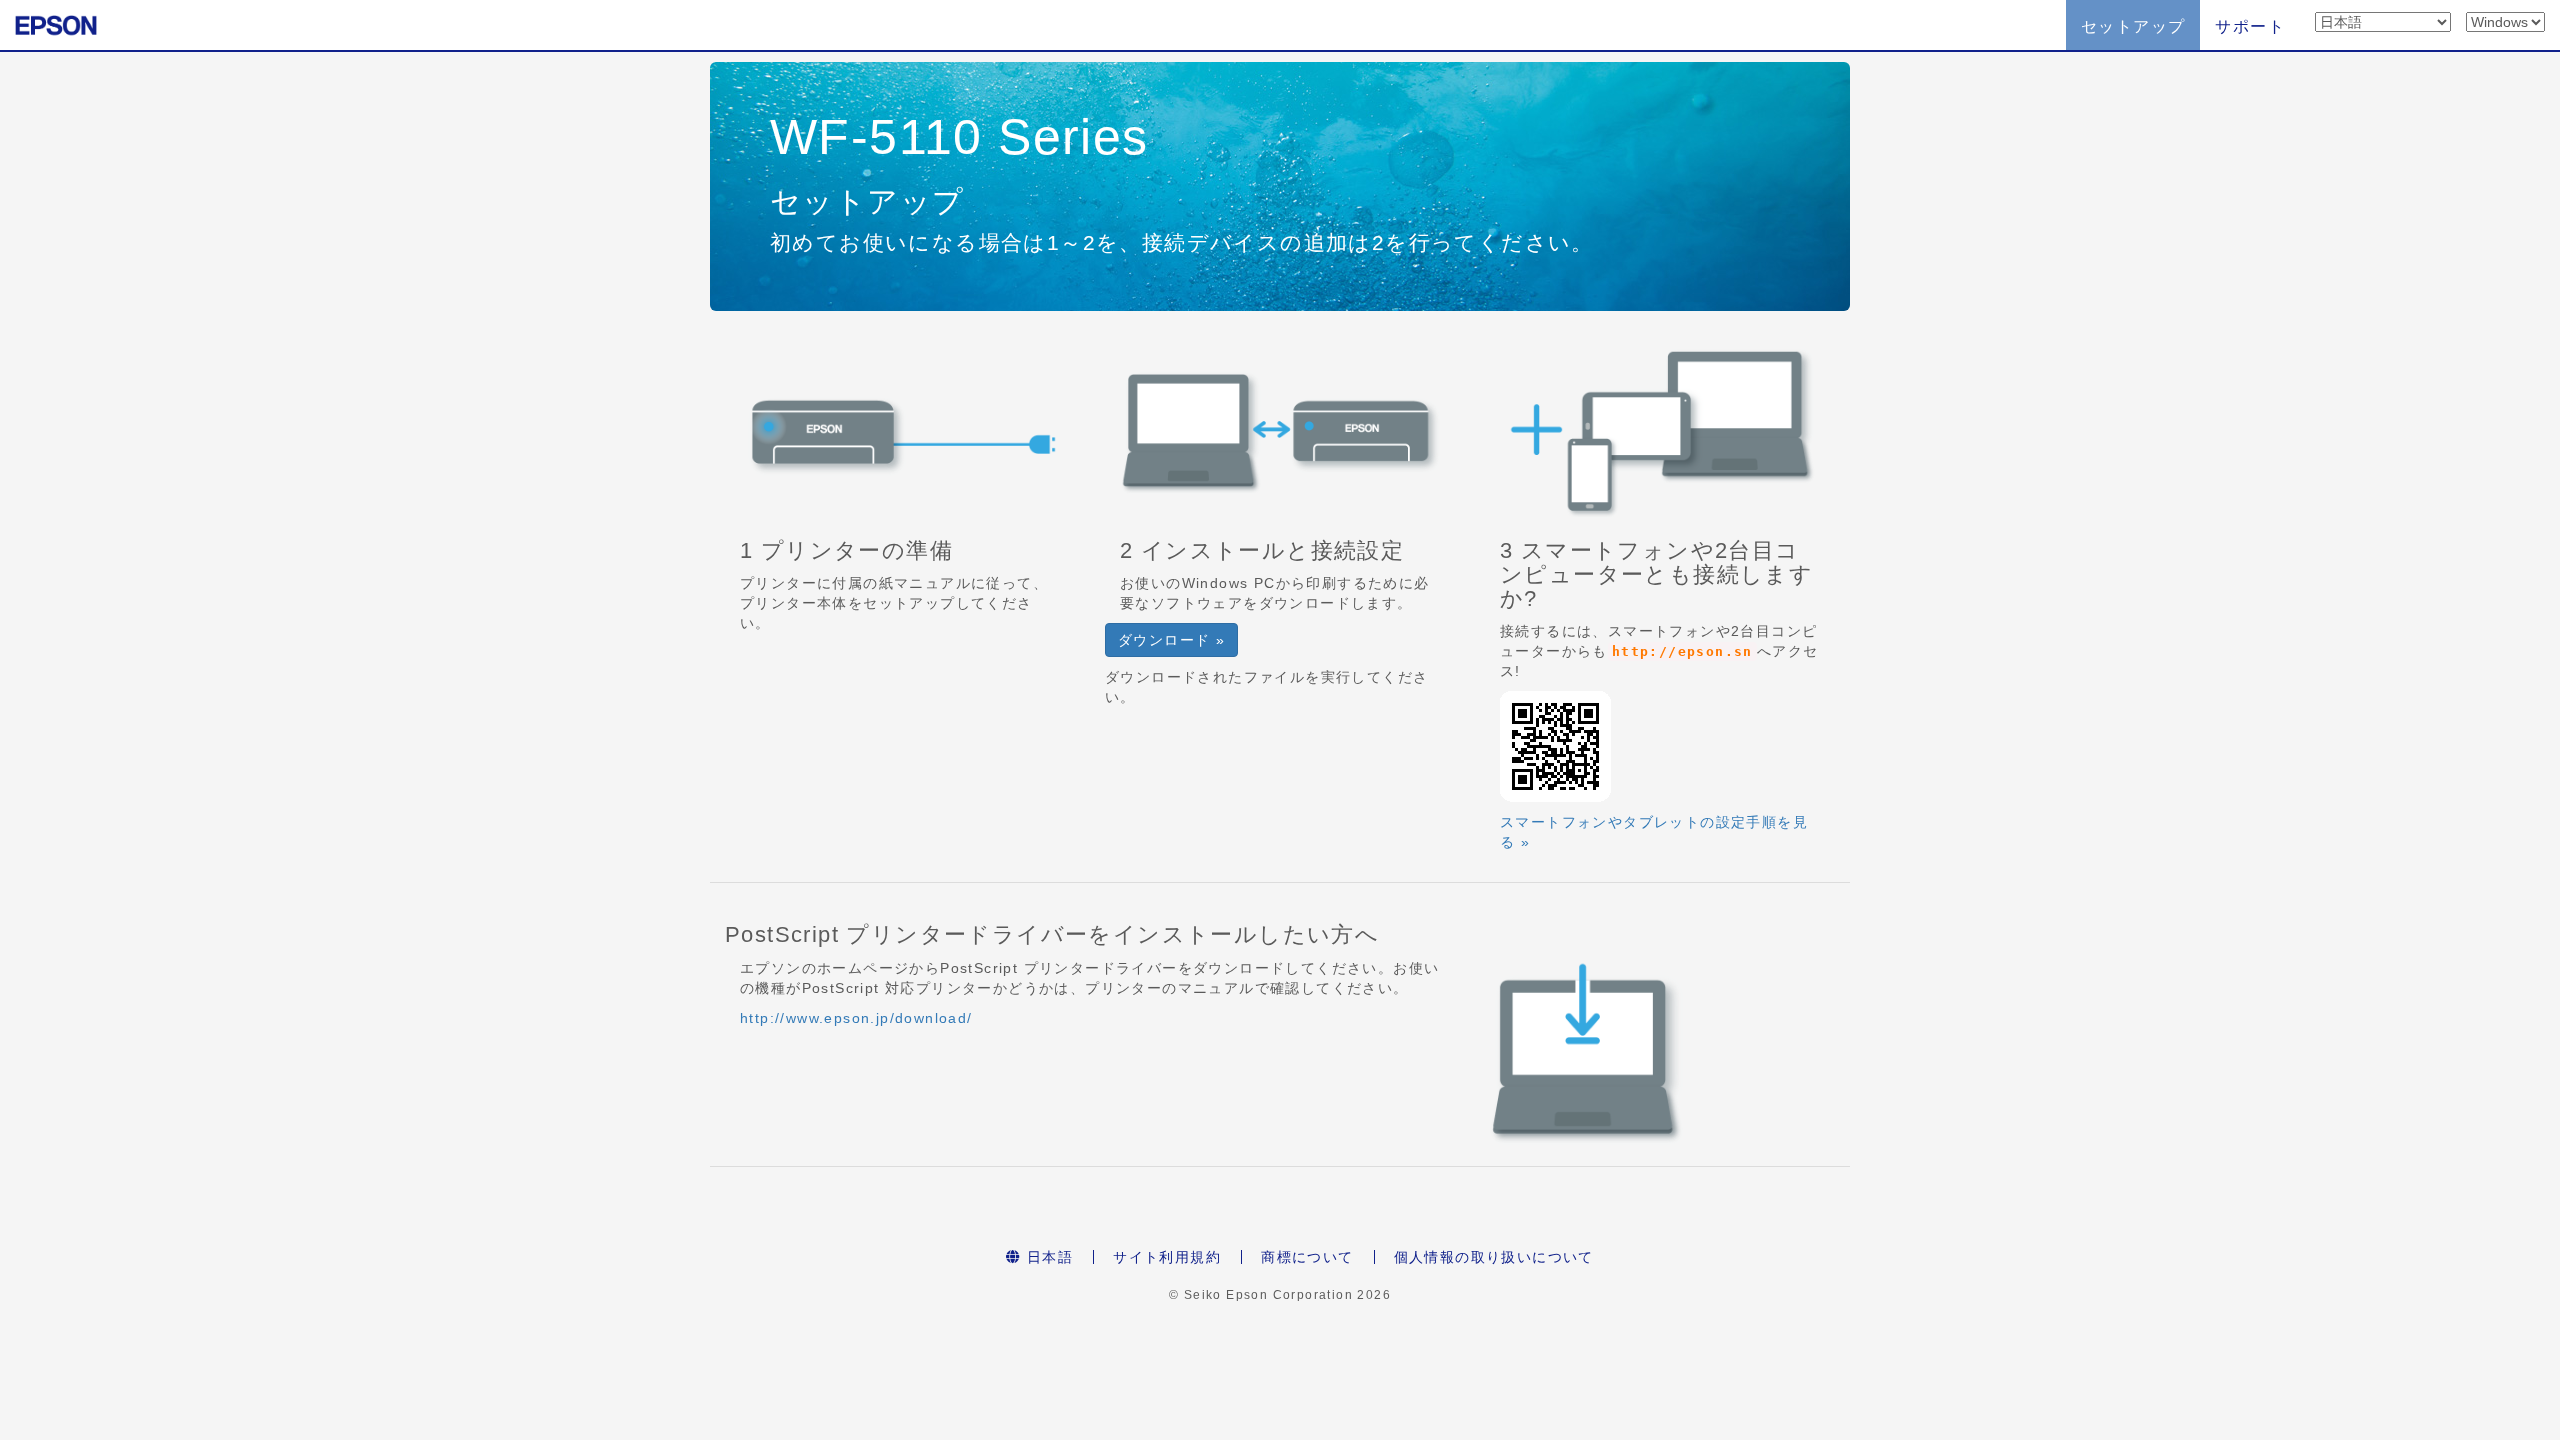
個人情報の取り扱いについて (1494, 1257)
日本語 (1048, 1257)
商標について (1307, 1257)
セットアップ (2133, 26)
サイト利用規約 (1167, 1257)
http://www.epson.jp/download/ (856, 1018)
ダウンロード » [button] (1171, 640)
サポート (2250, 26)
